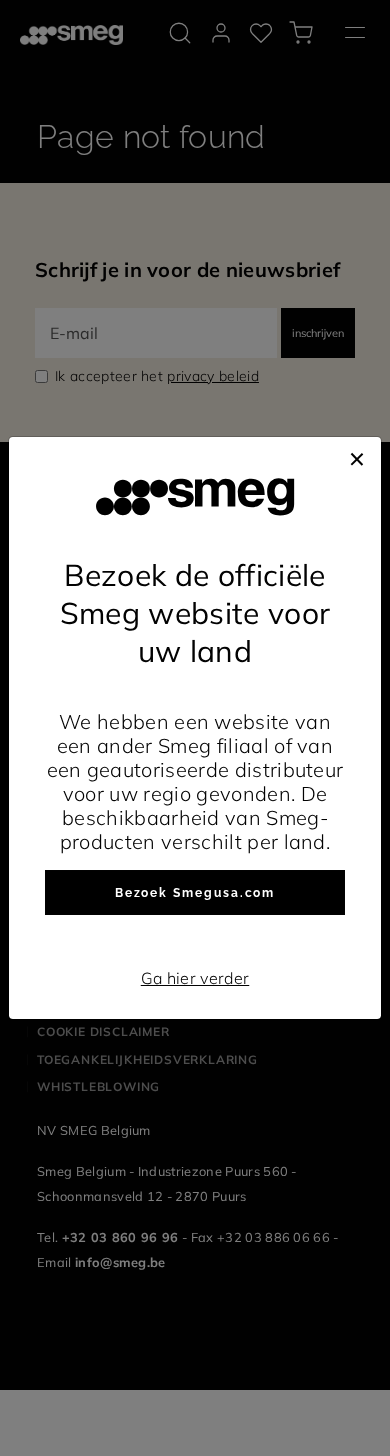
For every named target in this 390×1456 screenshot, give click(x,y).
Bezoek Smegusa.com (195, 893)
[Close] (357, 457)
